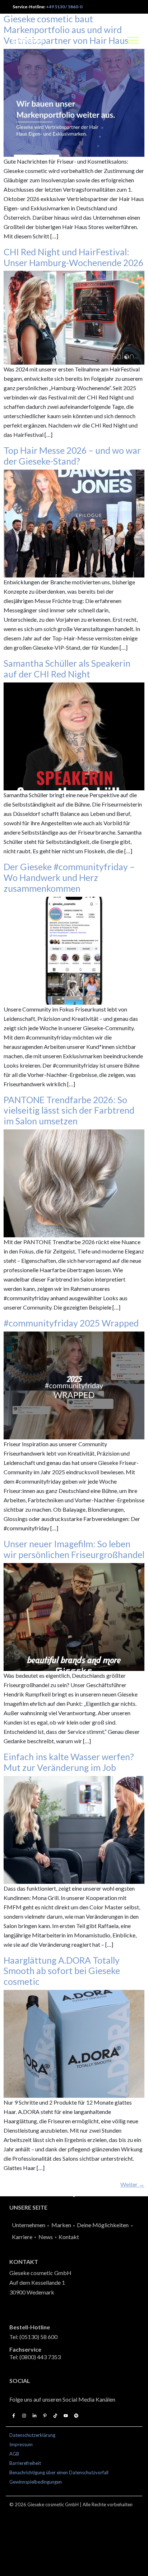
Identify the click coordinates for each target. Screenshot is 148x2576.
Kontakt (69, 2237)
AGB (14, 2454)
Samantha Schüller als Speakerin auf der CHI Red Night (67, 668)
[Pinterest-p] (45, 2416)
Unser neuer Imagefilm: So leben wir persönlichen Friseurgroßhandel (74, 1549)
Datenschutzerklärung (32, 2435)
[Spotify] (76, 2416)
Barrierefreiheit (25, 2463)
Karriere (22, 2237)
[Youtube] (66, 2416)
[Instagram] (24, 2416)
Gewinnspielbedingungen (36, 2482)
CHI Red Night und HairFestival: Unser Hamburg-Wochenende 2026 (73, 257)
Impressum (21, 2444)
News (46, 2237)
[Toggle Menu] (133, 40)
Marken (61, 2225)
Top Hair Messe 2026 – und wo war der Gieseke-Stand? (72, 456)
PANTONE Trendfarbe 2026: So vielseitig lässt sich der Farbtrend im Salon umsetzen (69, 1110)
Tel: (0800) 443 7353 (35, 2357)
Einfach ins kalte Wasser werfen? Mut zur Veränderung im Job (69, 1762)
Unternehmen (29, 2225)
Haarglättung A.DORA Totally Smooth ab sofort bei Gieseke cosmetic (62, 1971)
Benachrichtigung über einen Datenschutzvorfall (59, 2472)
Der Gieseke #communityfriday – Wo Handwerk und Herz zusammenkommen (69, 877)
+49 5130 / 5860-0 (64, 7)
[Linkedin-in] (34, 2416)
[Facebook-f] (14, 2416)
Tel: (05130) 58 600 (33, 2337)
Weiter (132, 2184)
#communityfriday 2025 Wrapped (71, 1323)
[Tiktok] (55, 2416)
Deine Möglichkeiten (103, 2225)
